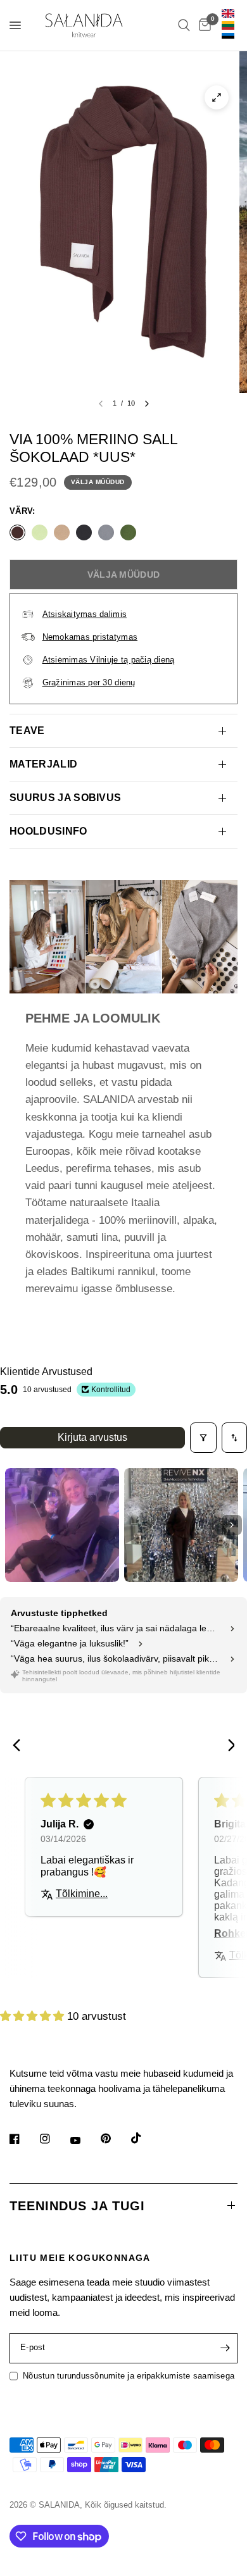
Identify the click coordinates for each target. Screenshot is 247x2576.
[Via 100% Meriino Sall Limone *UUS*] (40, 532)
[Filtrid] (203, 1438)
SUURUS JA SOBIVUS (65, 798)
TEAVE (27, 731)
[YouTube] (84, 2141)
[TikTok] (145, 2138)
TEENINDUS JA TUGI (77, 2206)
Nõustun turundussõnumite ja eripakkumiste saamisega (129, 2376)
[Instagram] (54, 2139)
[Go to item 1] (62, 1525)
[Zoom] (217, 97)
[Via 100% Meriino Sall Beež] (62, 532)
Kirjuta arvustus (92, 1437)
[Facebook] (23, 2139)
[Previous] (20, 1746)
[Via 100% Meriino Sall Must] (84, 532)
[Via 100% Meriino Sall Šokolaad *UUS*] (17, 532)
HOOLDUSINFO (48, 831)
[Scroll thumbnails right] (232, 1525)
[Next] (227, 1746)
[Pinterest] (115, 2139)
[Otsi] (184, 25)
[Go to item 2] (181, 1525)
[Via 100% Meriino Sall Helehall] (106, 532)
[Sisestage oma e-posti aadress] (225, 2348)
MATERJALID (43, 764)
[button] (34, 2016)
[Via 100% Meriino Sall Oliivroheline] (128, 532)
